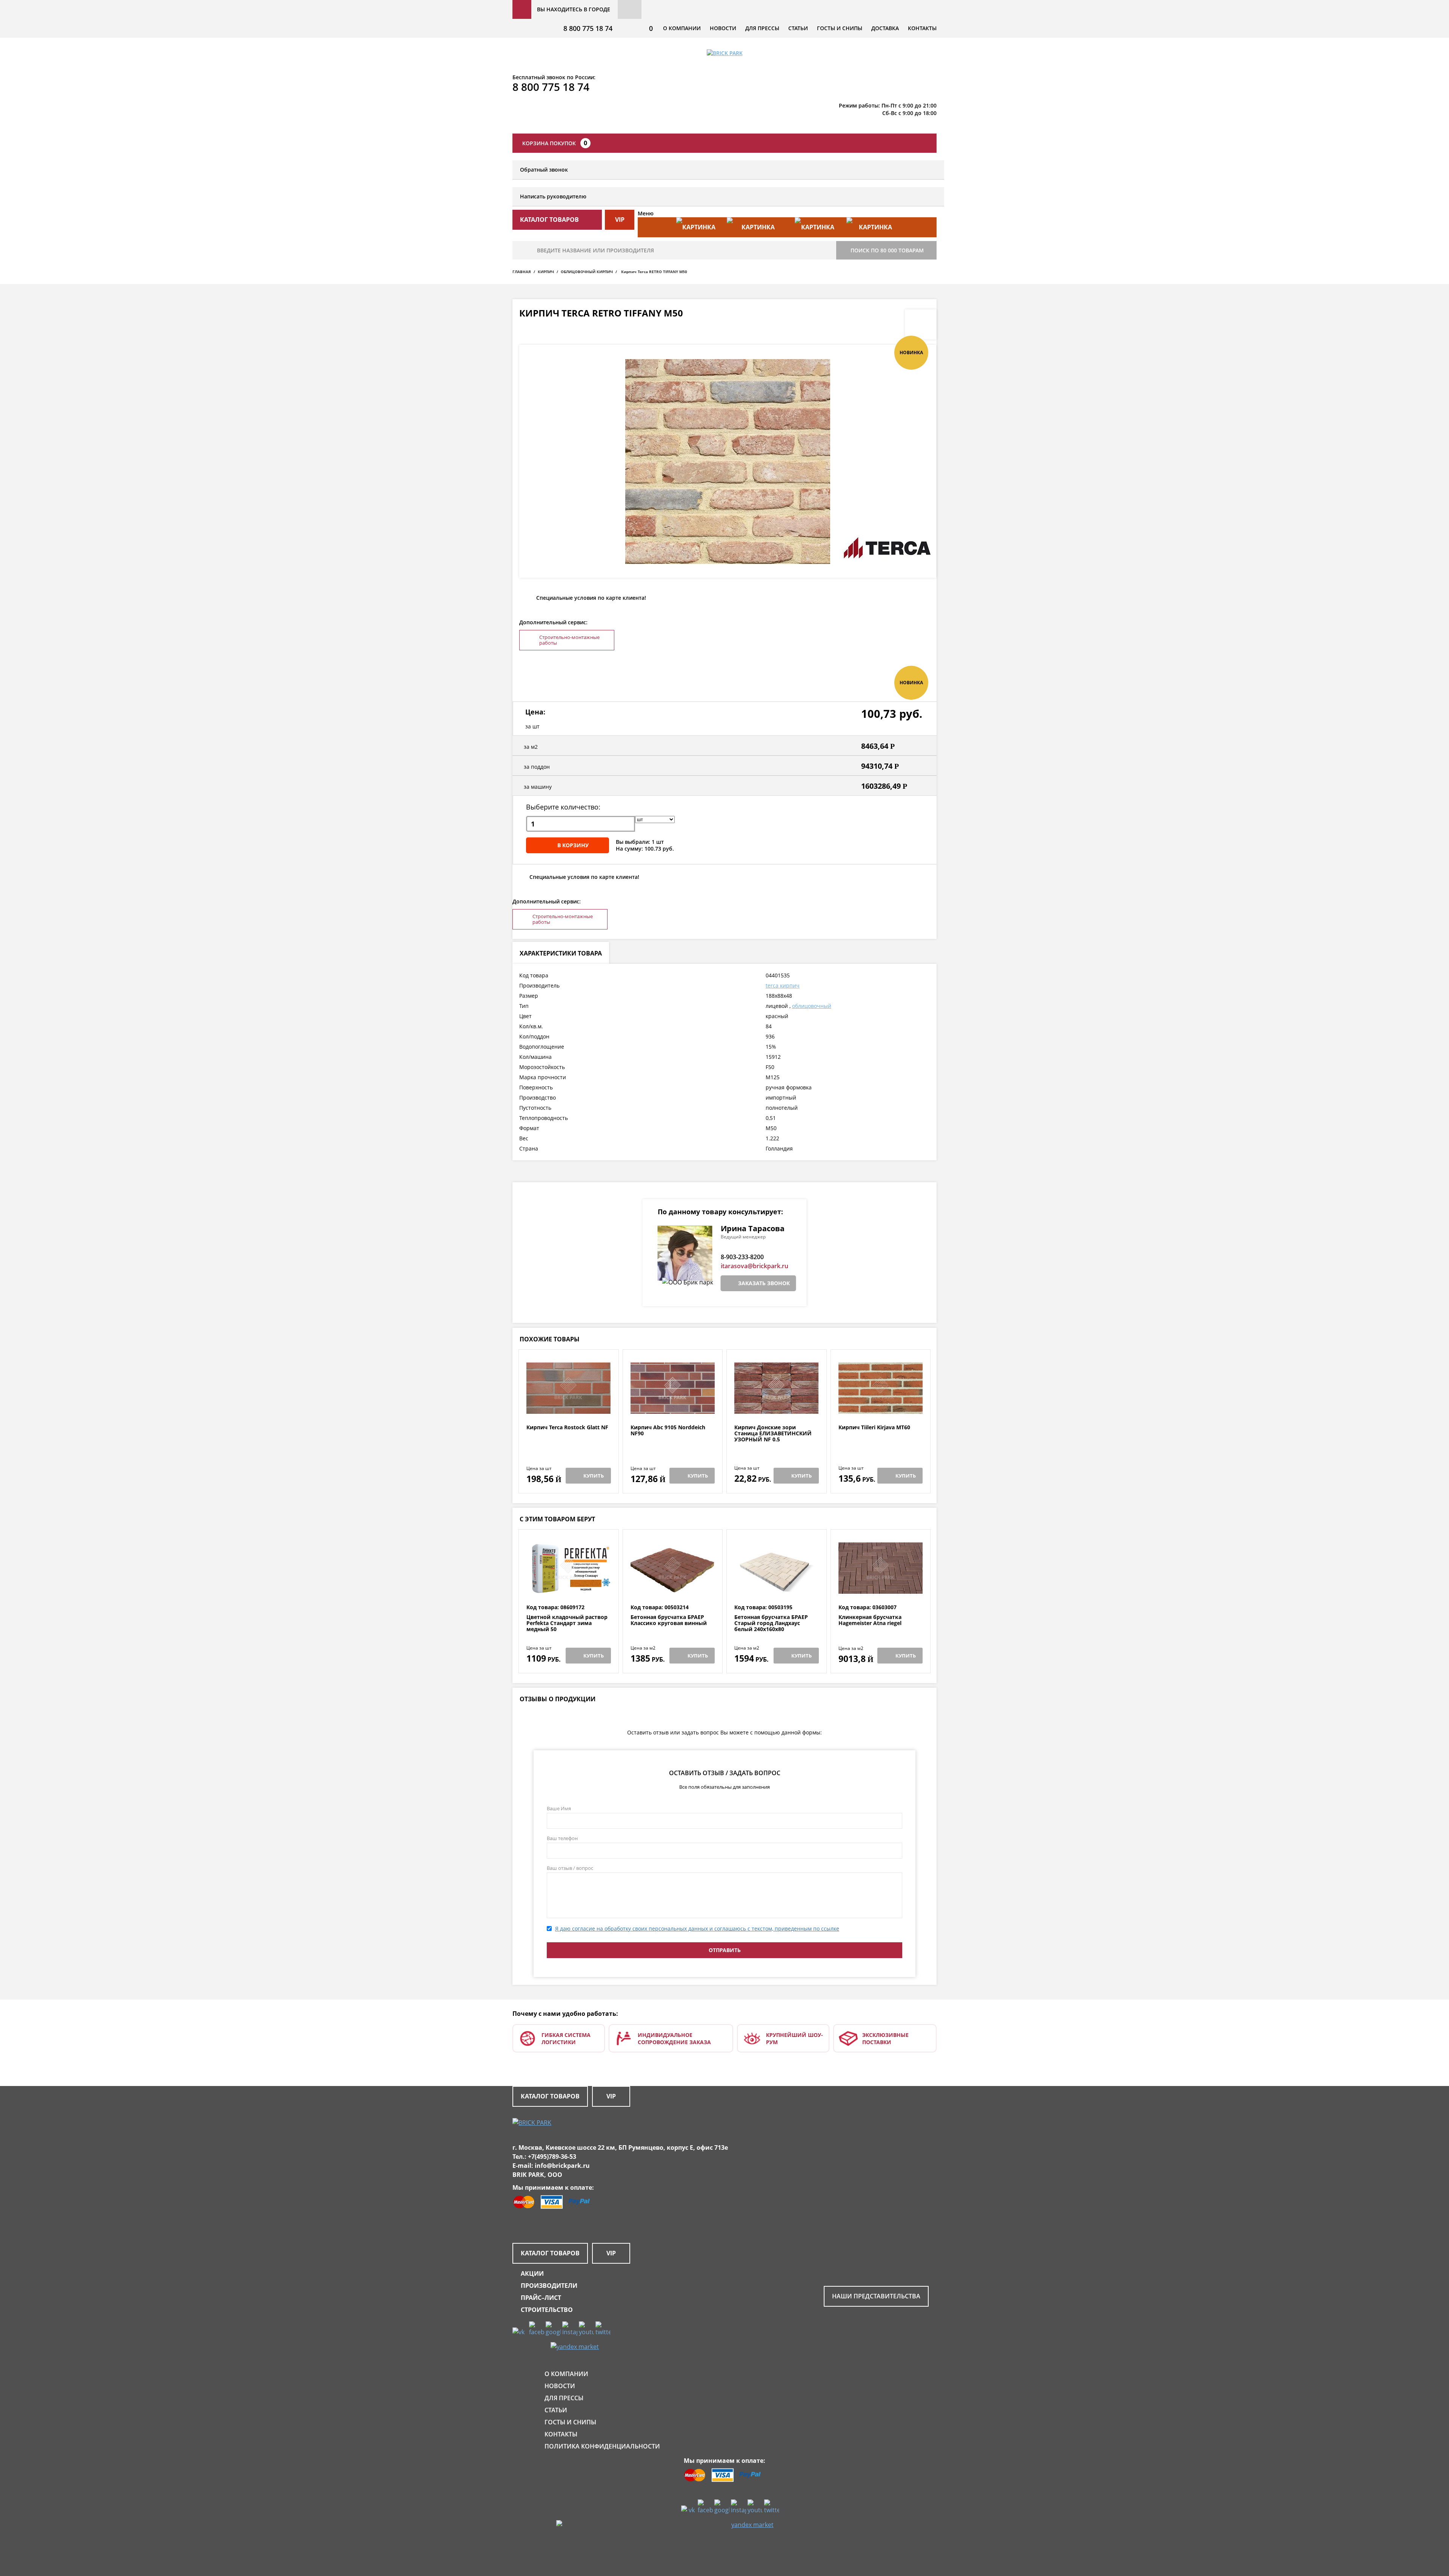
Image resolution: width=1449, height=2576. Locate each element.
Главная (522, 272)
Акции (532, 2273)
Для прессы (762, 28)
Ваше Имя (559, 1808)
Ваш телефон (562, 1838)
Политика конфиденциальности (602, 2446)
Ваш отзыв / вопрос (570, 1868)
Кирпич (546, 272)
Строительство (547, 2310)
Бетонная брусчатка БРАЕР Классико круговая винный (669, 1620)
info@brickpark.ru (562, 2166)
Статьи (798, 28)
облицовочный (812, 1006)
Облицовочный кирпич (587, 272)
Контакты (922, 28)
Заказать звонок (764, 1283)
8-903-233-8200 (742, 1257)
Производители (549, 2286)
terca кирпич (783, 985)
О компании (682, 28)
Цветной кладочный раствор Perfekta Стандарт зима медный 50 (567, 1623)
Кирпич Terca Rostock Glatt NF (567, 1428)
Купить (594, 1476)
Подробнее (568, 1406)
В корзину (573, 845)
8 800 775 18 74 (588, 28)
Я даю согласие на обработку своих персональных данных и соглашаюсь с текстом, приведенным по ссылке (697, 1929)
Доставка (885, 28)
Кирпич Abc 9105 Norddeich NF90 (668, 1431)
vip (620, 220)
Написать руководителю (553, 196)
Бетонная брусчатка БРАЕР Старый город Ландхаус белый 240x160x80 (771, 1623)
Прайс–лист (541, 2298)
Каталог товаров (550, 2096)
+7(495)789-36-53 (552, 2157)
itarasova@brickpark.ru (754, 1266)
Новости (723, 28)
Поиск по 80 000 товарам (887, 250)
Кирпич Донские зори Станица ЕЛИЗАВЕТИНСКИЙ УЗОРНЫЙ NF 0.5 (773, 1433)
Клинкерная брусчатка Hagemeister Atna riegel (870, 1620)
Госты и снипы (840, 28)
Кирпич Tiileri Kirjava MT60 (874, 1428)
